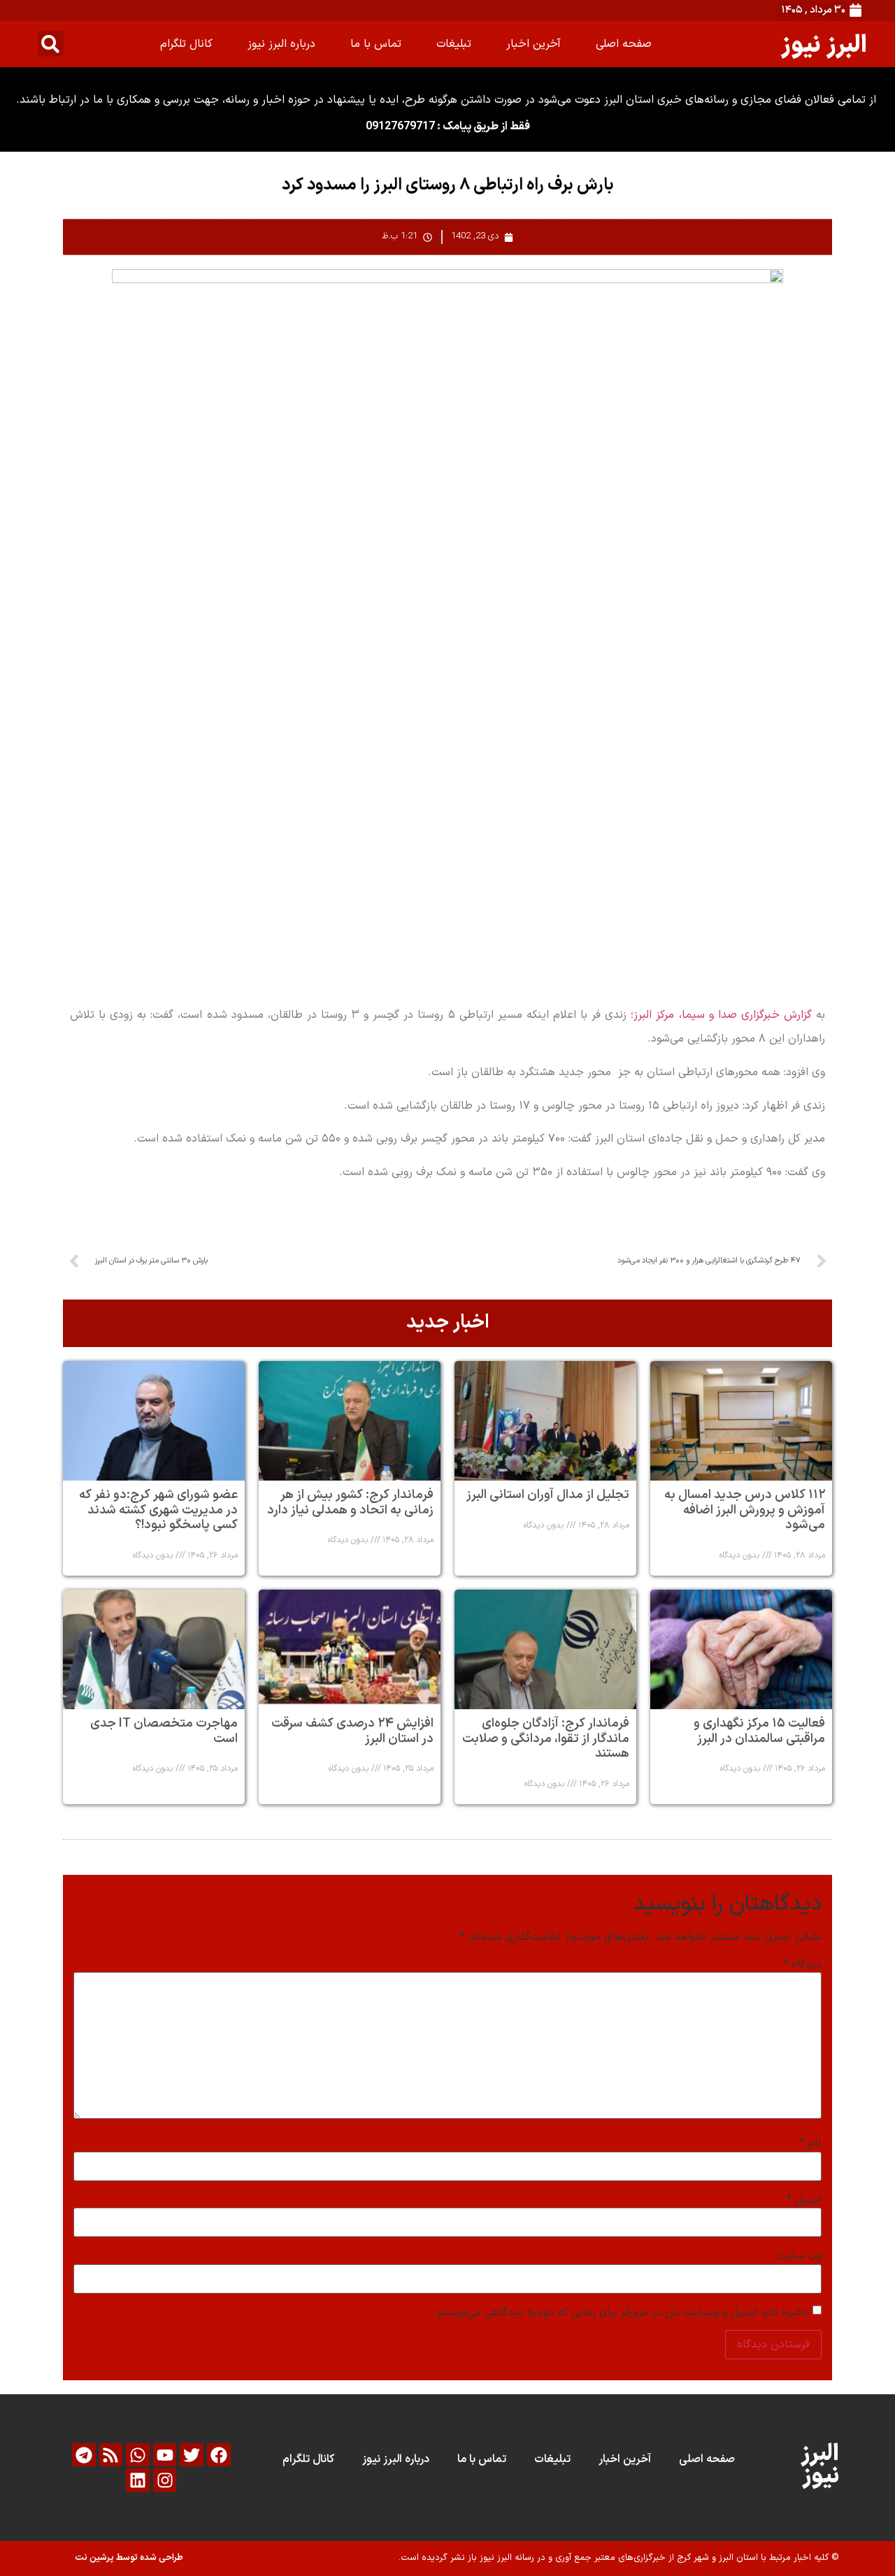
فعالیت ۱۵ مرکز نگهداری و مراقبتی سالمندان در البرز (759, 1731)
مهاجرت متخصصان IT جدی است (164, 1731)
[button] (51, 44)
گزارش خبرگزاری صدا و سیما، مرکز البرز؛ (721, 1015)
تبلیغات (454, 44)
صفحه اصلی (624, 44)
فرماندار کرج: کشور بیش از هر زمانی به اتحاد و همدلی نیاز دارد (350, 1503)
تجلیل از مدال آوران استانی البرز (548, 1495)
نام (810, 2143)
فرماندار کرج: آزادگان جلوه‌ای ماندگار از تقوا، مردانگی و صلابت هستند (546, 1739)
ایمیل (804, 2200)
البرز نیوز (824, 44)
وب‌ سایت (800, 2256)
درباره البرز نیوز (281, 44)
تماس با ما (376, 44)
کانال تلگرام (186, 44)
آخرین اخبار (534, 44)
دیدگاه (802, 1964)
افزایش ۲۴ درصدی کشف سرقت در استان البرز (352, 1731)
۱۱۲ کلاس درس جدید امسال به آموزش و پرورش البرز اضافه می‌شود (745, 1510)
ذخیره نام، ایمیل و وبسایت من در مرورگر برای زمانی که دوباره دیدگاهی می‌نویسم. (622, 2312)
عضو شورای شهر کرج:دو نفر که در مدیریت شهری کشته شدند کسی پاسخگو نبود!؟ (158, 1510)
